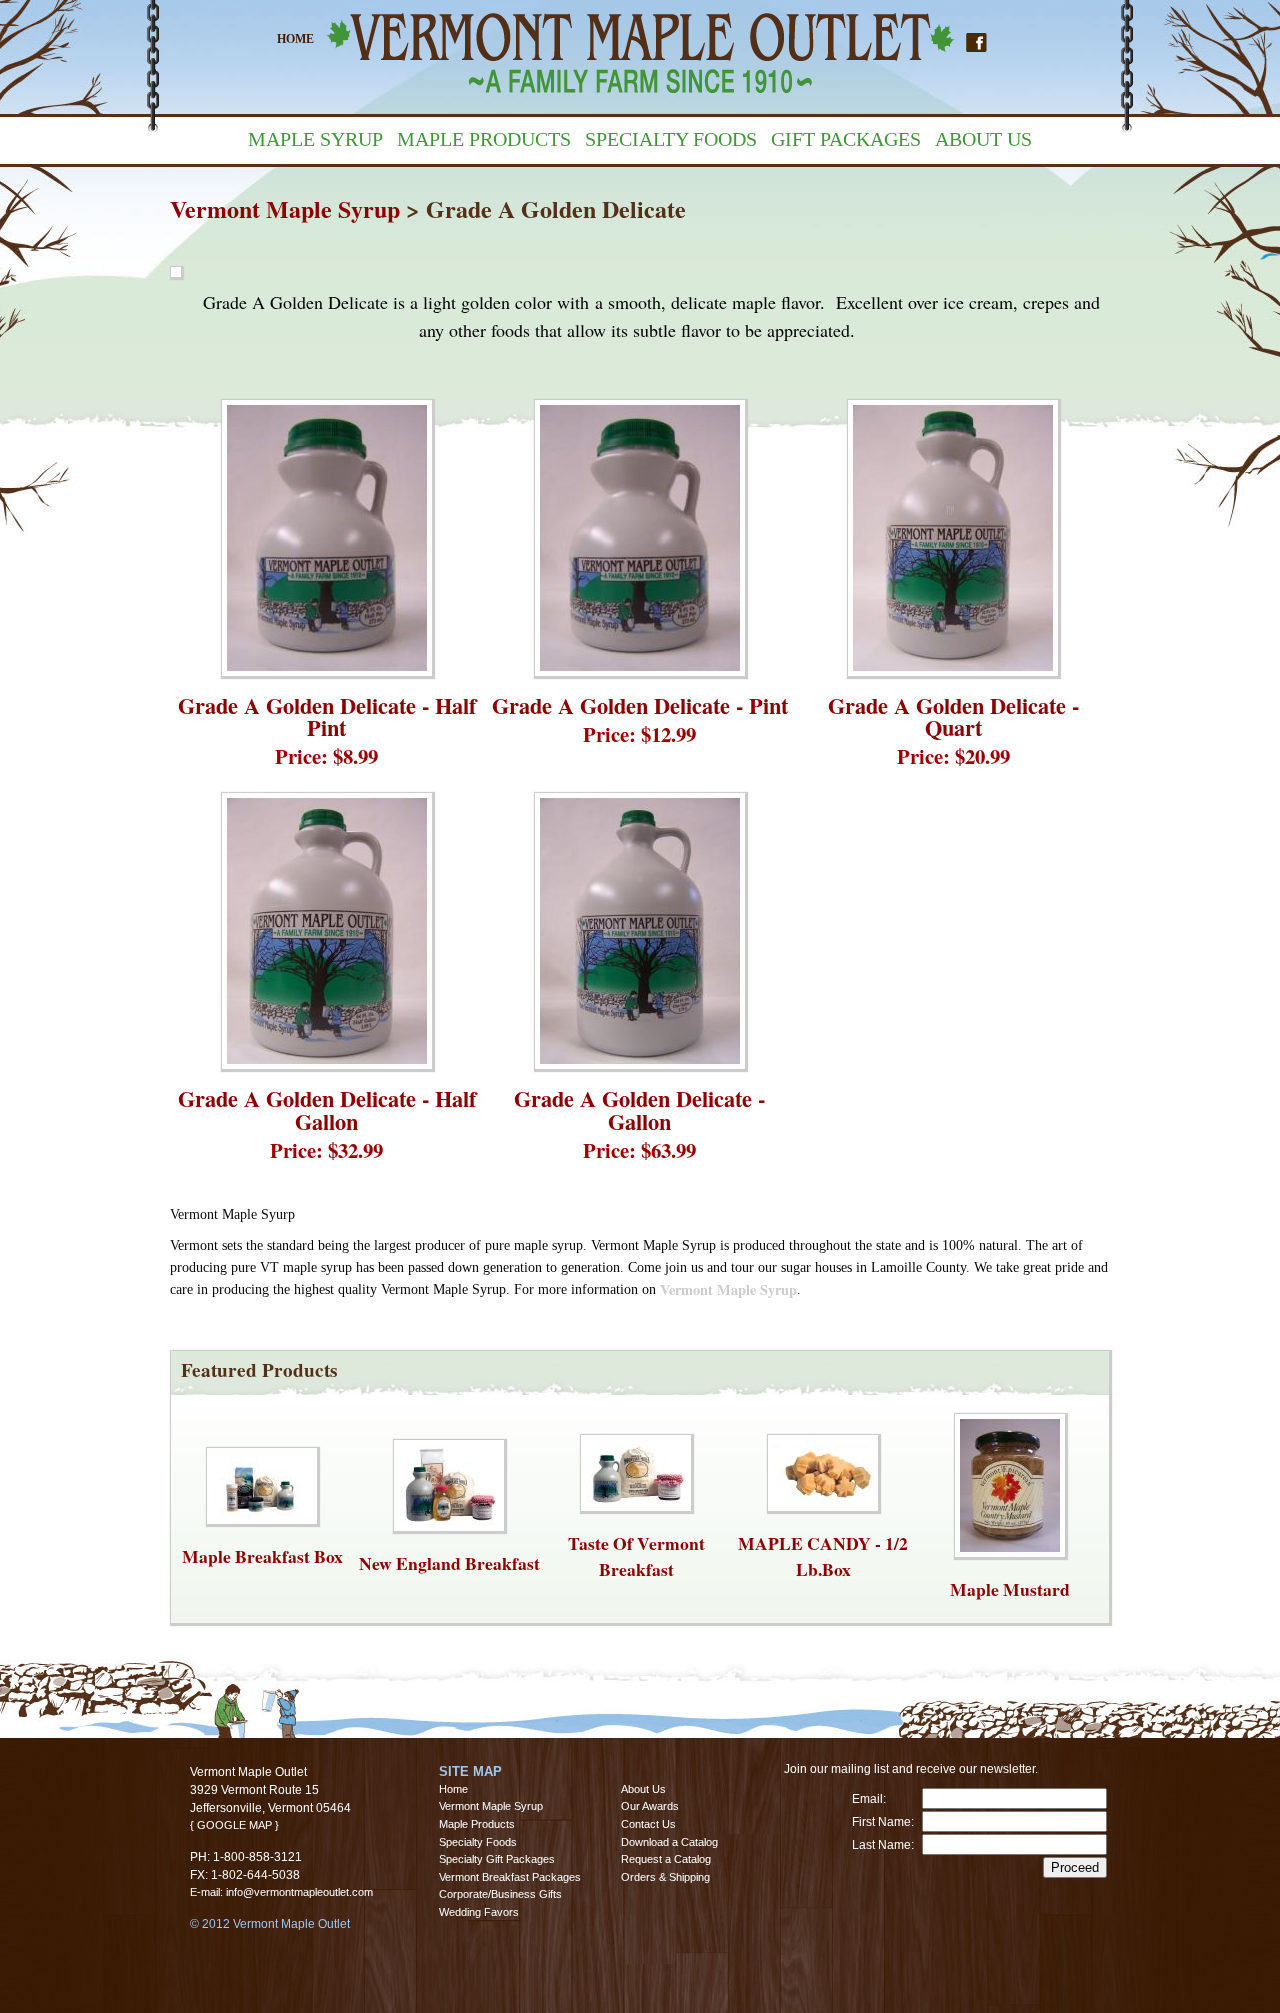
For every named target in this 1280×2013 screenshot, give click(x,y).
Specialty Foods (671, 139)
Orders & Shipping (665, 1876)
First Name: (883, 1822)
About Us (983, 139)
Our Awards (650, 1806)
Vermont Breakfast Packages (510, 1876)
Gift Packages (846, 139)
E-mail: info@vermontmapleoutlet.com (281, 1892)
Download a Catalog (669, 1841)
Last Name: (883, 1845)
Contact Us (648, 1824)
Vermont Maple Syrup (285, 208)
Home (453, 1788)
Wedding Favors (479, 1912)
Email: (869, 1799)
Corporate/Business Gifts (500, 1894)
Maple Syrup (315, 139)
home (295, 39)
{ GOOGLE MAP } (234, 1825)
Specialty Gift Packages (497, 1859)
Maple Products (484, 139)
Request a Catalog (666, 1859)
